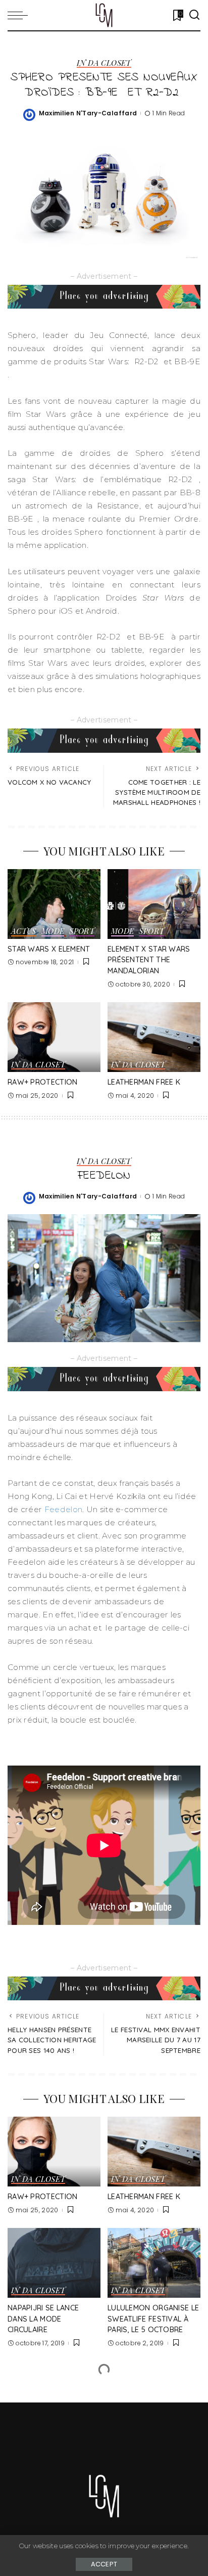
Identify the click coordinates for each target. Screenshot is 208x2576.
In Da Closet (104, 63)
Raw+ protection (43, 1082)
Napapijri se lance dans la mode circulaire (43, 2319)
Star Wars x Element (49, 949)
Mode (53, 932)
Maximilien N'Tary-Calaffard (88, 113)
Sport (82, 932)
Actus (24, 932)
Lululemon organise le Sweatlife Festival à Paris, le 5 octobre (153, 2319)
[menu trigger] (20, 15)
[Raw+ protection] (54, 1037)
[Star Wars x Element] (54, 904)
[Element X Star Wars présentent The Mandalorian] (154, 904)
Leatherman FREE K (144, 1082)
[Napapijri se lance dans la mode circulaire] (54, 2263)
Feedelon (63, 1509)
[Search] (194, 15)
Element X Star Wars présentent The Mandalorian (149, 960)
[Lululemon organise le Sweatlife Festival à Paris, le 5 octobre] (154, 2263)
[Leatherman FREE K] (154, 1037)
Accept (104, 2564)
